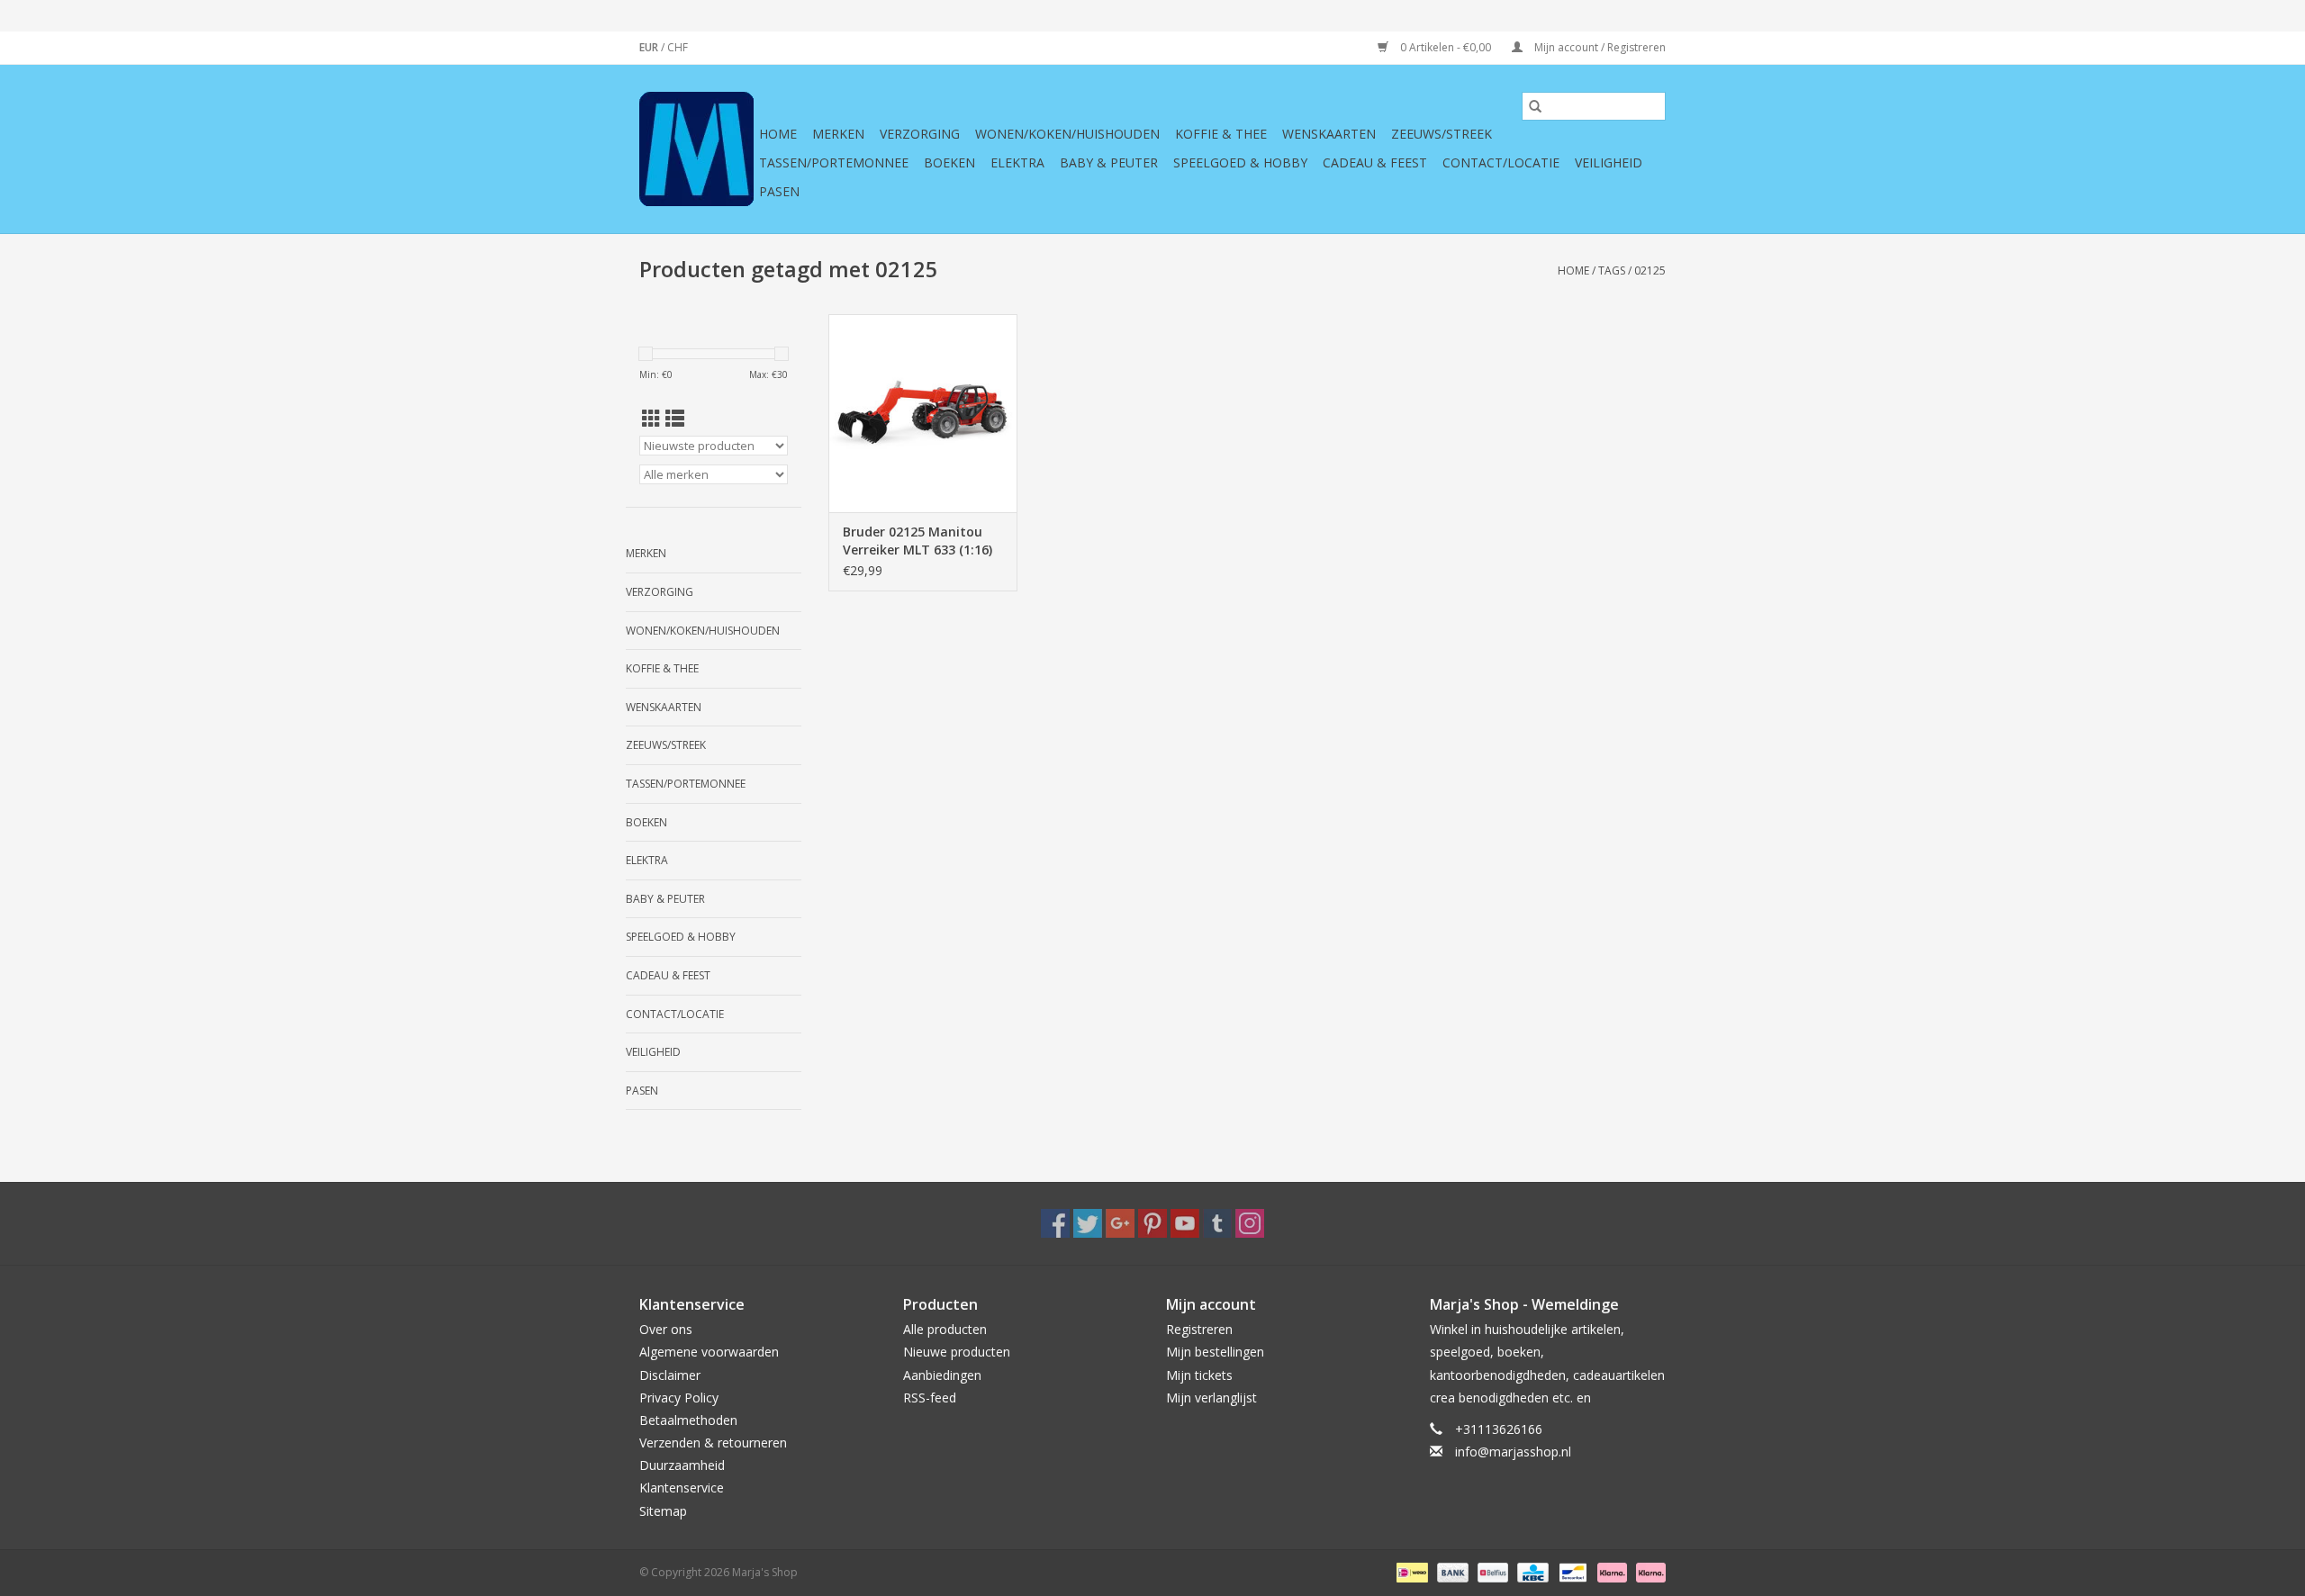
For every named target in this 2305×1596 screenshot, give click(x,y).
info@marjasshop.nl (1513, 1452)
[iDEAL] (1410, 1571)
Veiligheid (1609, 162)
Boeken (949, 162)
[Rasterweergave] (651, 419)
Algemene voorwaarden (709, 1352)
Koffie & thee (1221, 134)
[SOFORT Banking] (1610, 1571)
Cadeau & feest (1375, 162)
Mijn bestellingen (1215, 1352)
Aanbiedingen (942, 1375)
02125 (1650, 271)
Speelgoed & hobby (1240, 162)
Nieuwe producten (957, 1352)
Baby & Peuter (1109, 162)
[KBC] (1531, 1571)
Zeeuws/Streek (1442, 134)
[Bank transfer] (1451, 1571)
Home (778, 134)
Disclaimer (670, 1375)
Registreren (1199, 1329)
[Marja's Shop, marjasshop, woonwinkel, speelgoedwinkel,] (696, 149)
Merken (838, 134)
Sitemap (663, 1511)
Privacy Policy (679, 1398)
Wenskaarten (1329, 134)
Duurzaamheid (682, 1465)
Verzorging (920, 134)
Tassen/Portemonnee (834, 162)
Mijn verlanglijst (1211, 1398)
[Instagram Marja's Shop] (1250, 1223)
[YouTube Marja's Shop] (1185, 1223)
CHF (678, 47)
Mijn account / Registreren (1599, 47)
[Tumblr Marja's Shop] (1217, 1223)
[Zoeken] (1535, 106)
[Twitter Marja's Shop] (1088, 1223)
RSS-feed (930, 1398)
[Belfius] (1491, 1571)
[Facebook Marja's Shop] (1055, 1223)
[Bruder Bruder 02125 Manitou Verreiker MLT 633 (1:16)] (923, 413)
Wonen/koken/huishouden (1067, 134)
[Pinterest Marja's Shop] (1152, 1223)
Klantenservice (682, 1488)
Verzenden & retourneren (713, 1443)
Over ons (666, 1329)
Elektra (1017, 162)
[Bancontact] (1571, 1571)
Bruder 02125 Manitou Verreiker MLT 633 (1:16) (917, 541)
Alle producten (945, 1329)
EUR (650, 47)
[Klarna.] (1648, 1571)
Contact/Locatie (1501, 162)
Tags (1612, 271)
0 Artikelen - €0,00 (1446, 47)
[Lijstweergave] (675, 419)
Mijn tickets (1199, 1375)
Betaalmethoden (688, 1420)
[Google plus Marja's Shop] (1120, 1223)
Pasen (779, 191)
